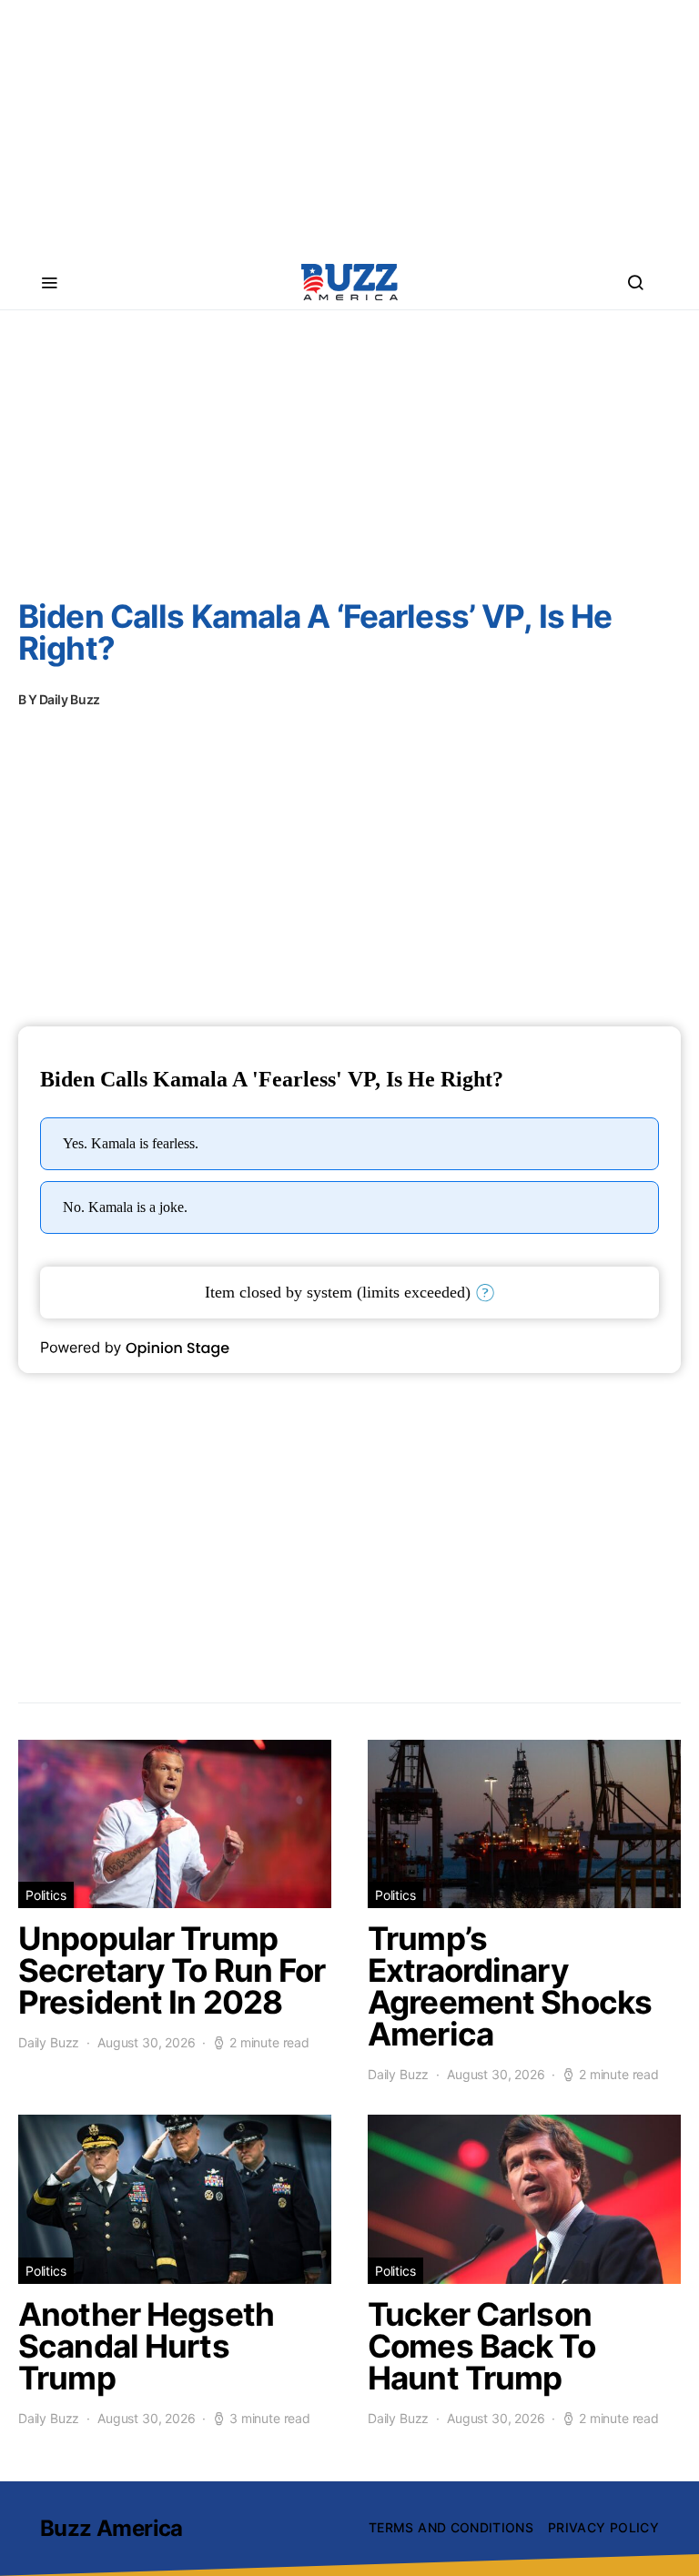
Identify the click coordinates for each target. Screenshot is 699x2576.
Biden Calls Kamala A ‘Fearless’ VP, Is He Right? (315, 632)
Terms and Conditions (451, 2527)
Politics (46, 1895)
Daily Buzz (70, 699)
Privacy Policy (603, 2527)
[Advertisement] (349, 127)
